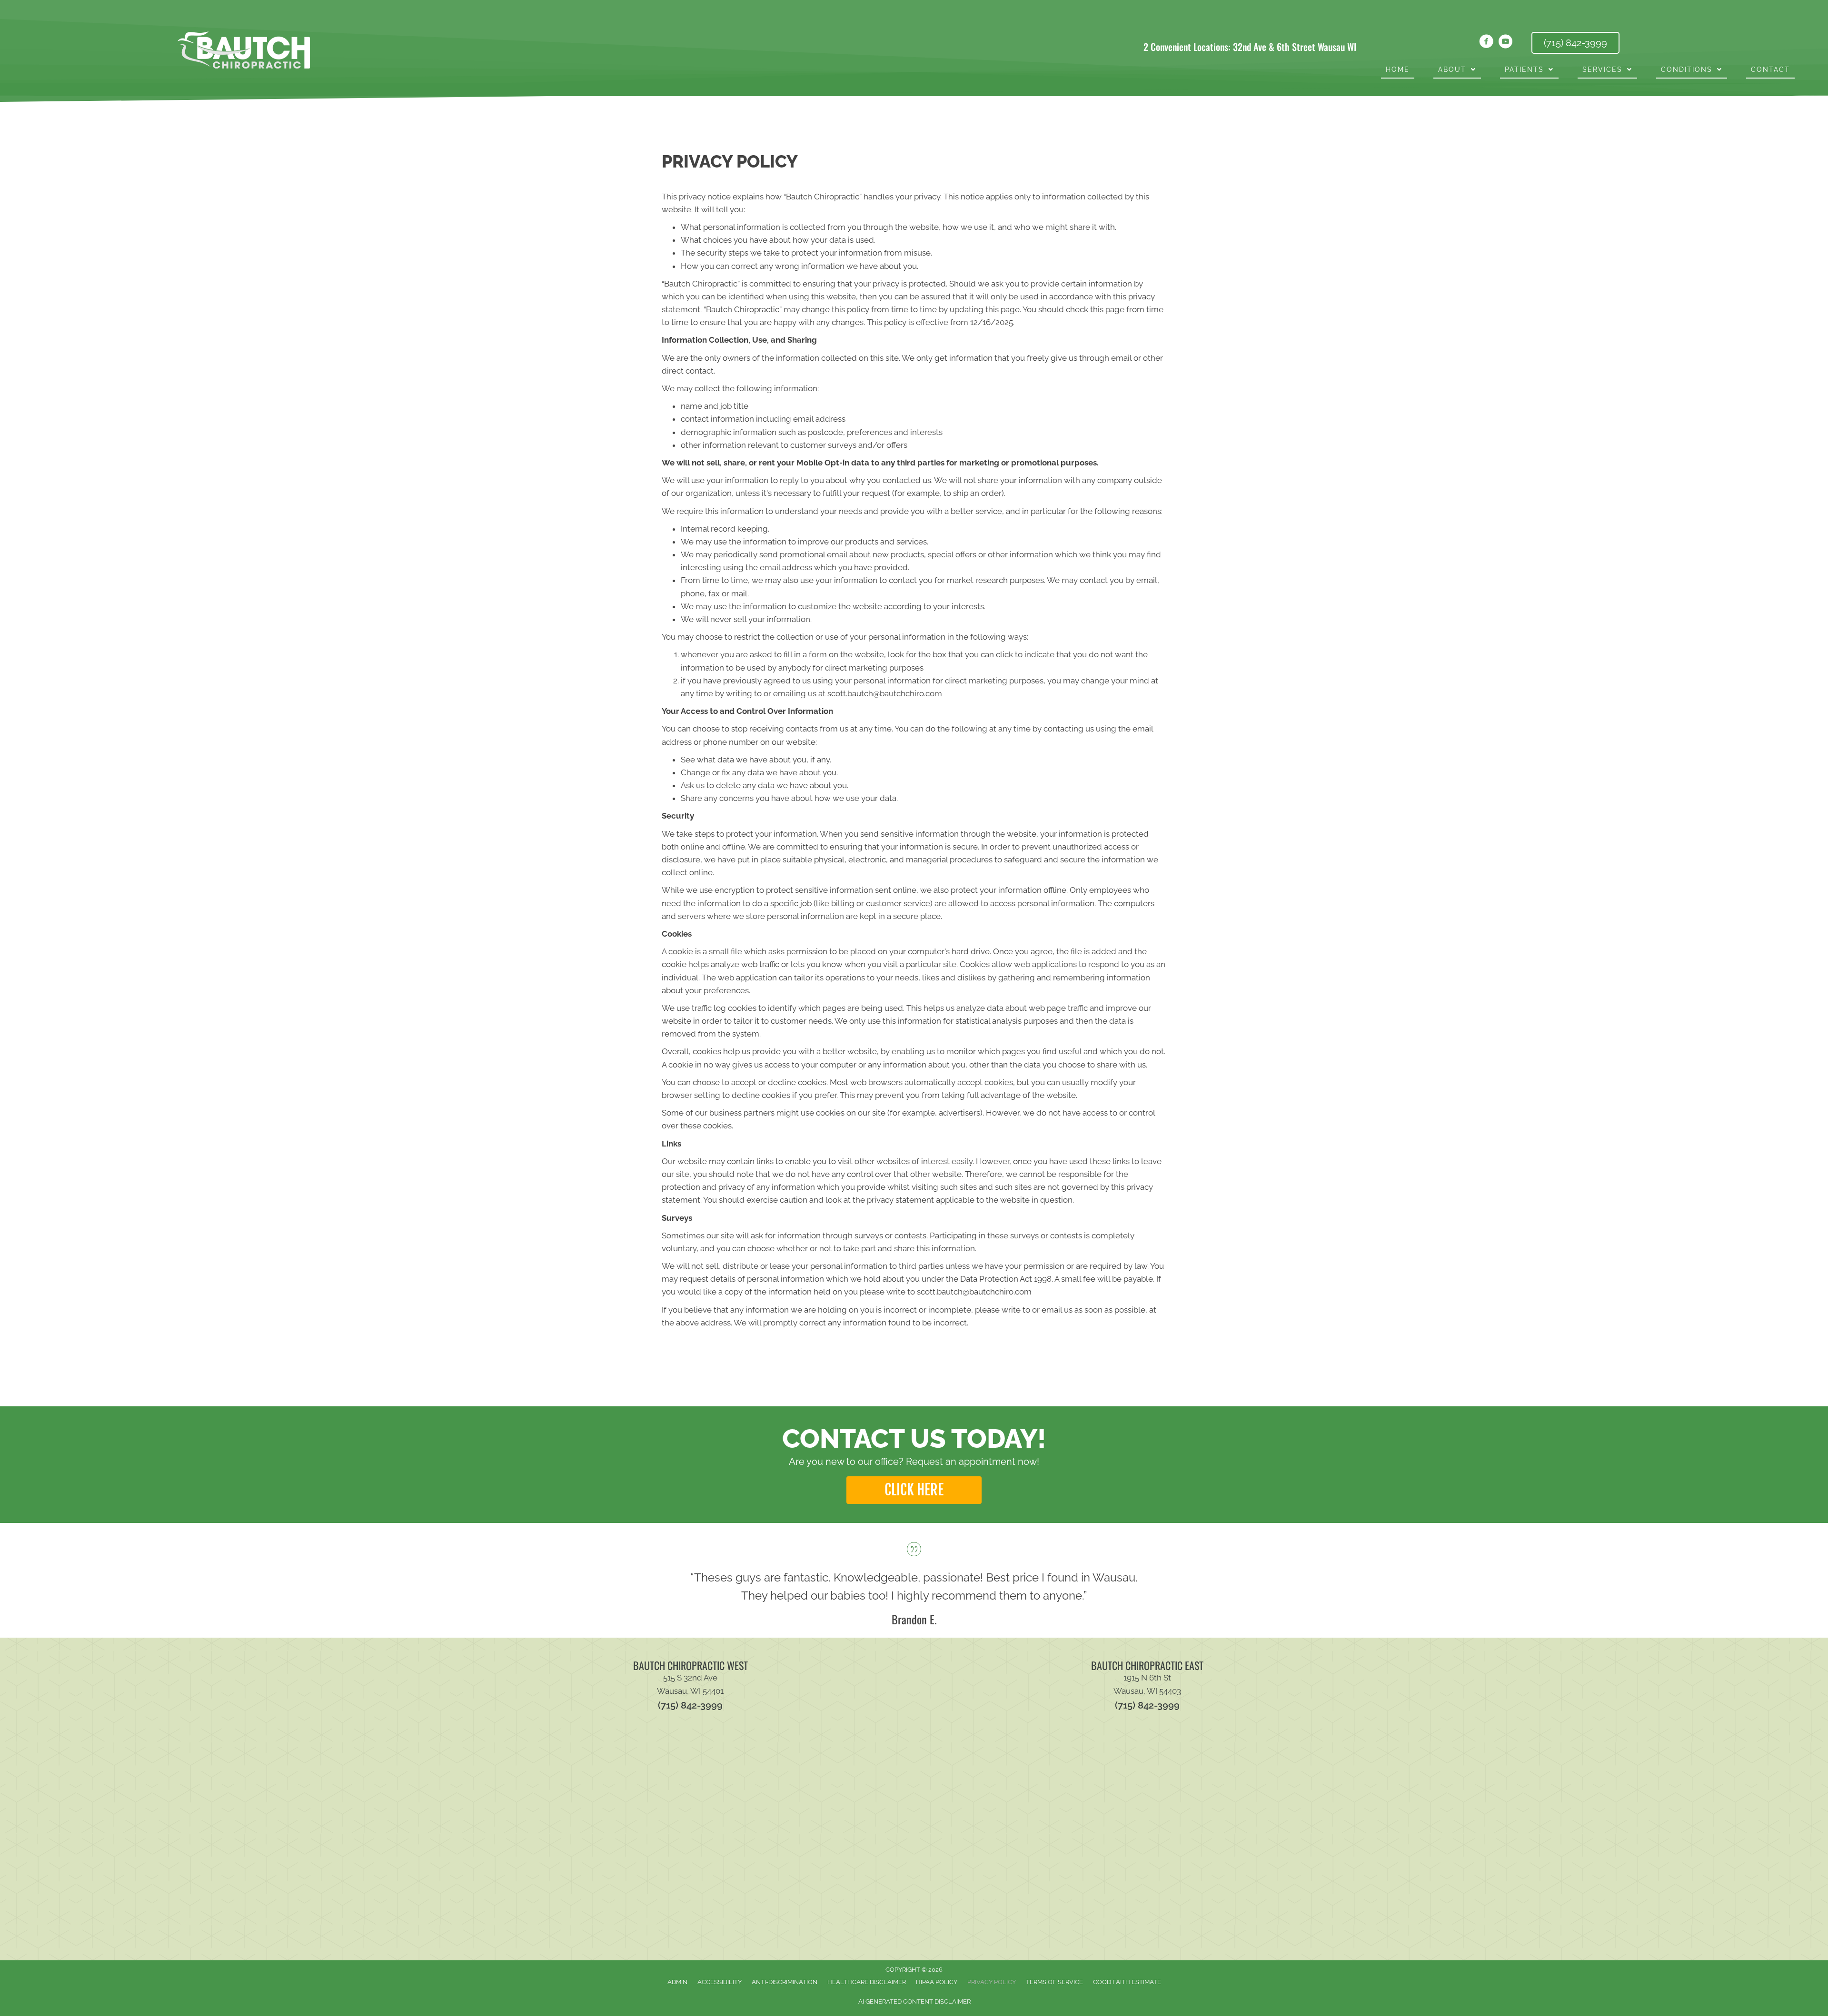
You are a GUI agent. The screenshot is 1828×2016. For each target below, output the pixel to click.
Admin (677, 1982)
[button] (914, 1490)
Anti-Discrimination (785, 1982)
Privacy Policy (992, 1982)
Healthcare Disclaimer (867, 1982)
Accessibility (720, 1982)
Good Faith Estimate (1127, 1982)
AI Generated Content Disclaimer (914, 2001)
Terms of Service (1054, 1982)
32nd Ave (1250, 47)
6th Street (1296, 47)
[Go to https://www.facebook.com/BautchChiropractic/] (1486, 43)
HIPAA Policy (937, 1982)
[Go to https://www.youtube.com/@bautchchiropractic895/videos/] (1505, 43)
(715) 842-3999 (690, 1705)
